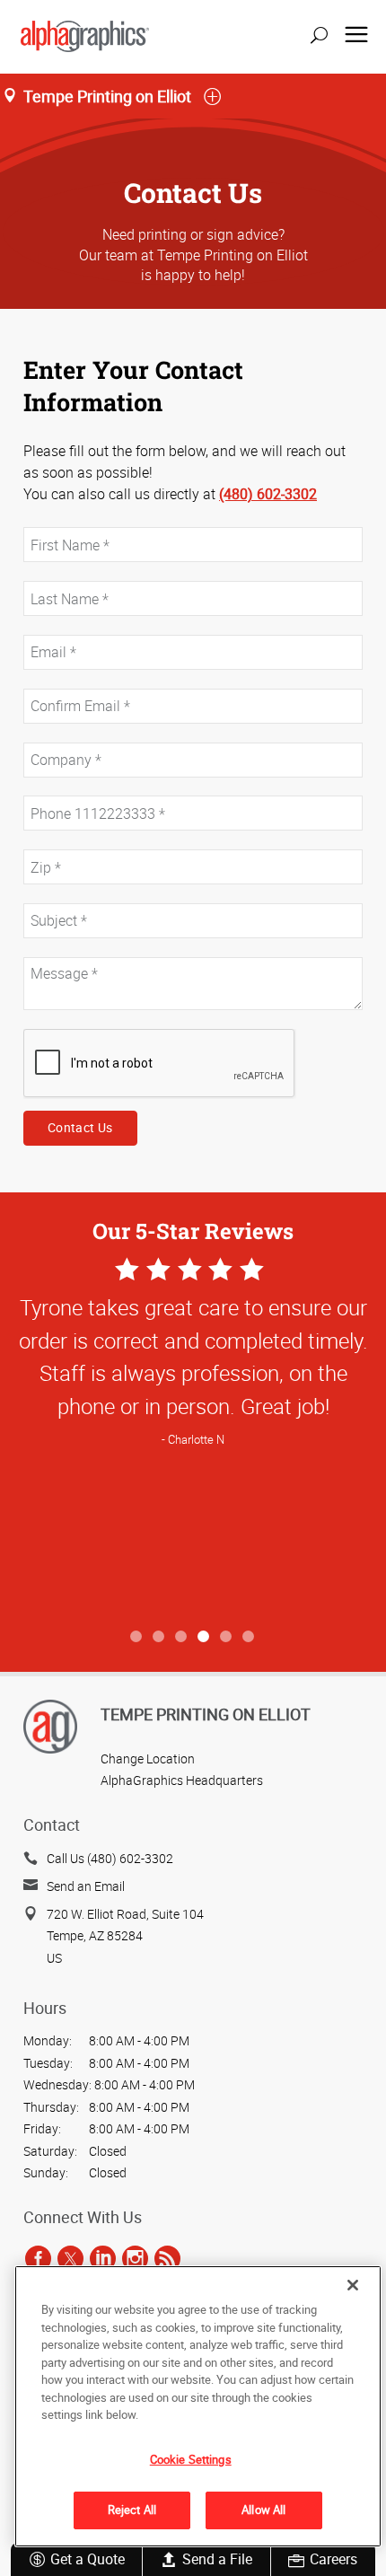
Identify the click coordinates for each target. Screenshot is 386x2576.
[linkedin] (103, 2259)
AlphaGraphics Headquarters (182, 1780)
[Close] (353, 2285)
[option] (193, 1437)
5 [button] (227, 1637)
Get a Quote (88, 2559)
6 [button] (249, 1637)
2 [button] (159, 1637)
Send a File (217, 2559)
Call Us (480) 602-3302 (110, 1858)
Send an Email (86, 1886)
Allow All (263, 2510)
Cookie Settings (191, 2459)
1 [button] (137, 1637)
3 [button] (182, 1637)
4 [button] (204, 1637)
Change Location (148, 1758)
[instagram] (135, 2259)
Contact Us (80, 1127)
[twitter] (70, 2259)
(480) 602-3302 (268, 494)
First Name (52, 518)
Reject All (132, 2510)
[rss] (167, 2259)
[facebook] (38, 2259)
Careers (333, 2559)
